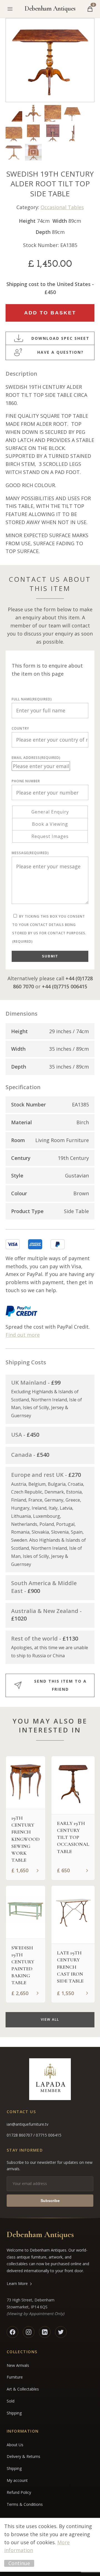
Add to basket (50, 313)
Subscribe (50, 2201)
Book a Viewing (50, 824)
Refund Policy (19, 2492)
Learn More (17, 2283)
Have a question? (60, 352)
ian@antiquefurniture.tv (27, 2124)
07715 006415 (49, 2135)
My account (17, 2480)
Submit (50, 956)
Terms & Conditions (25, 2504)
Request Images (50, 836)
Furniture (15, 2377)
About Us (15, 2445)
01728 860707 (20, 2135)
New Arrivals (18, 2365)
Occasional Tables (62, 207)
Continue (19, 2563)
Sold (11, 2401)
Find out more (23, 1335)
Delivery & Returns (23, 2456)
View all (50, 2019)
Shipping (14, 2413)
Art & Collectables (23, 2389)
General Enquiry (50, 812)
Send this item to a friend (60, 1685)
